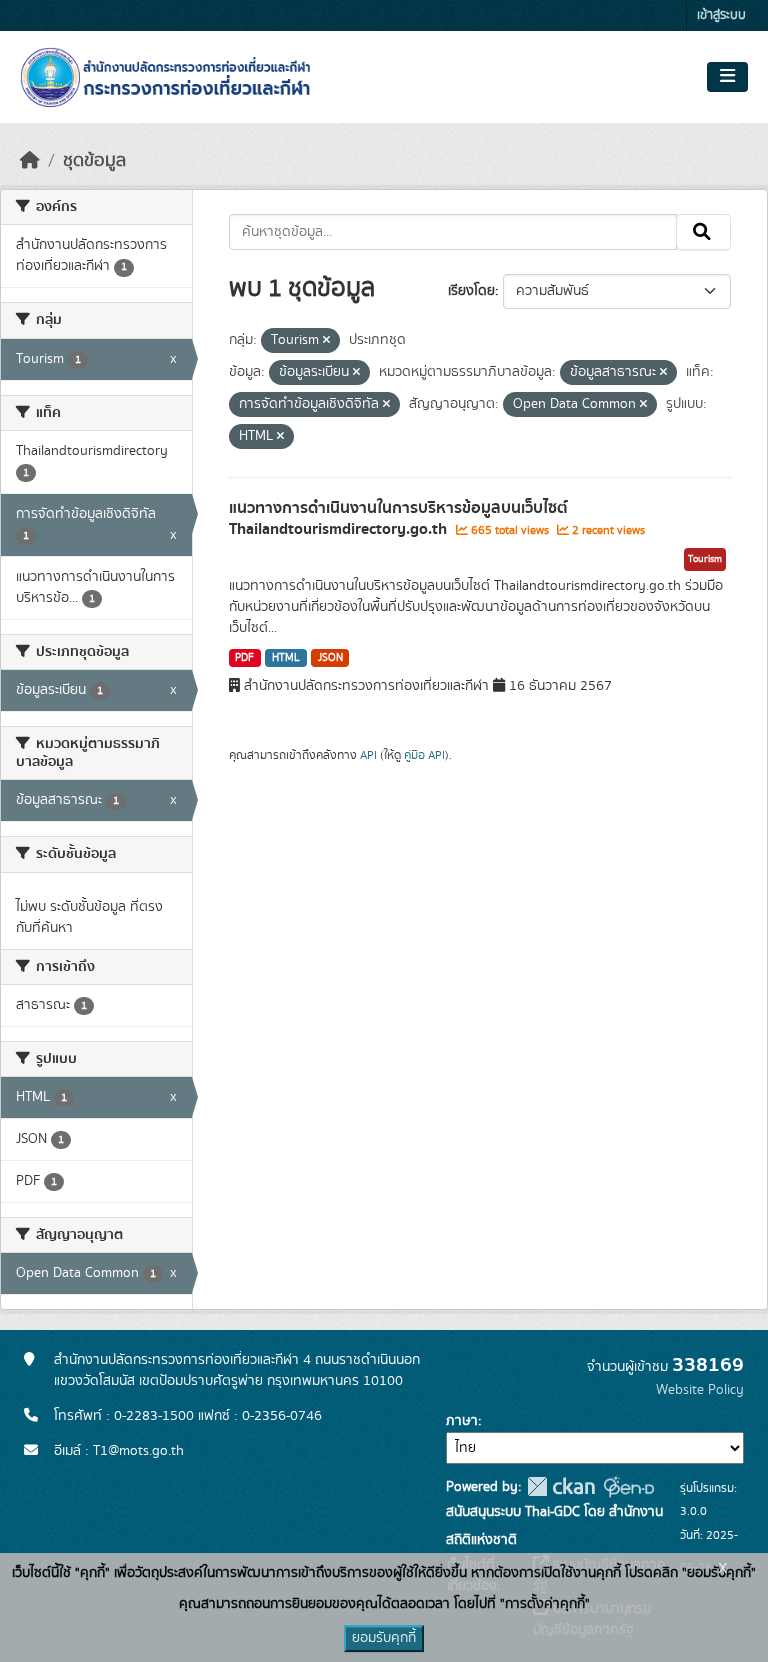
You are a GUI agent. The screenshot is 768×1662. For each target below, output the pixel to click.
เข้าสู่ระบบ (721, 15)
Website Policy (700, 1390)
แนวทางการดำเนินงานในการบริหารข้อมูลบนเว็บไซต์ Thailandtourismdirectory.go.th (398, 518)
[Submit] (703, 232)
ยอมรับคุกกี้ (384, 1638)
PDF (244, 658)
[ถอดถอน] (326, 341)
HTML (286, 658)
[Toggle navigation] (727, 77)
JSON (330, 658)
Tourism (705, 559)
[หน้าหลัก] (30, 161)
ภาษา (462, 1421)
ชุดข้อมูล (94, 161)
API (368, 755)
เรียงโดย (471, 291)
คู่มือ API (424, 755)
